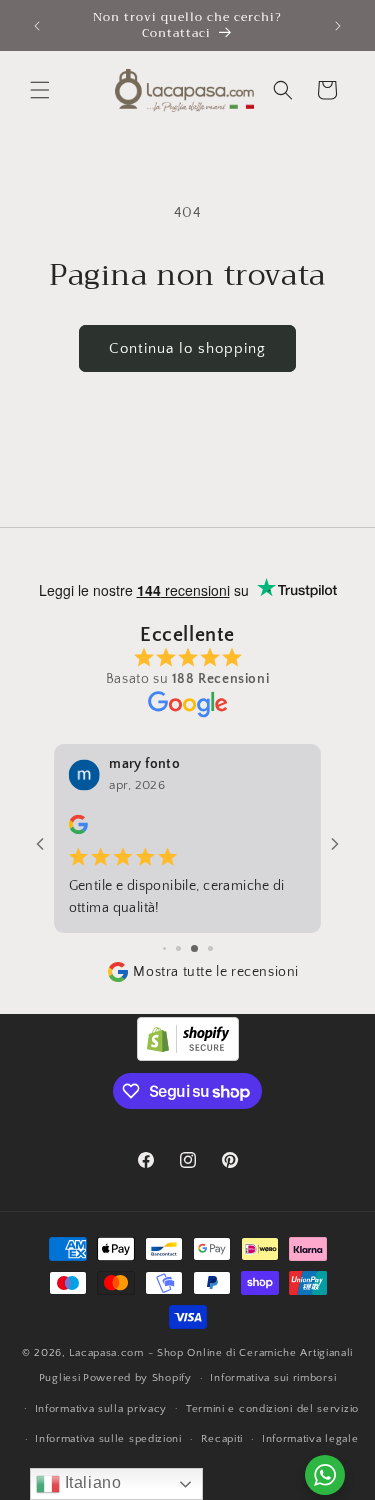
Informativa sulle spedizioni (108, 1439)
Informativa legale (310, 1439)
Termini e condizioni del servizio (272, 1409)
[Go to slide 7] (164, 948)
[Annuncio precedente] (37, 26)
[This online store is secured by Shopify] (188, 1056)
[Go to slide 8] (178, 948)
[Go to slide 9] (194, 948)
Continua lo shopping (187, 348)
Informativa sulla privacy (101, 1409)
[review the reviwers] (78, 831)
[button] (40, 90)
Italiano (90, 1482)
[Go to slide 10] (210, 948)
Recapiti (222, 1439)
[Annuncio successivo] (338, 26)
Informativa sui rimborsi (273, 1378)
